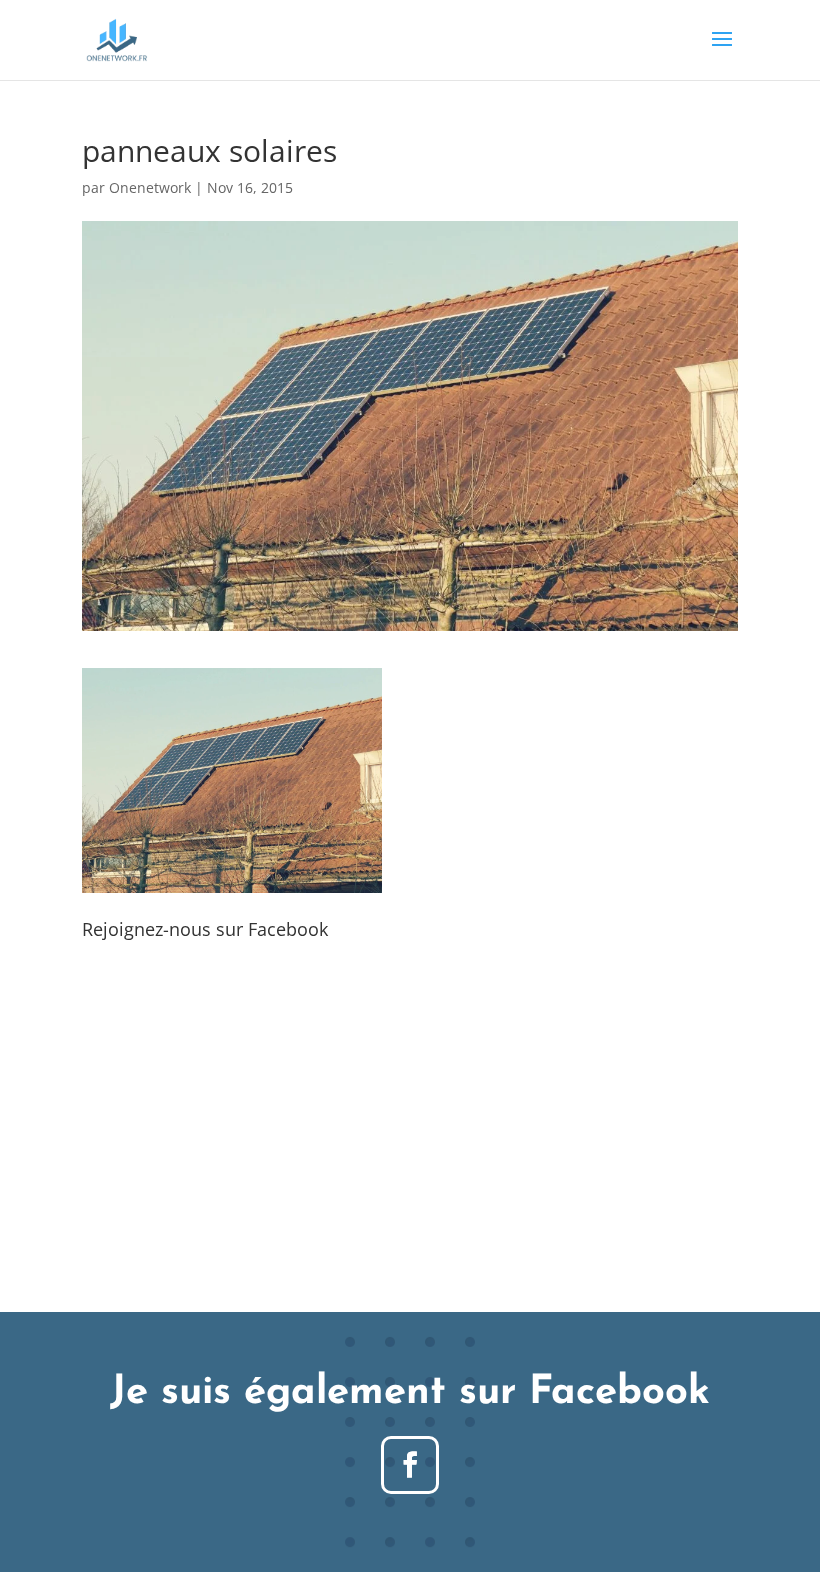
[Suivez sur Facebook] (410, 1465)
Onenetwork (150, 187)
